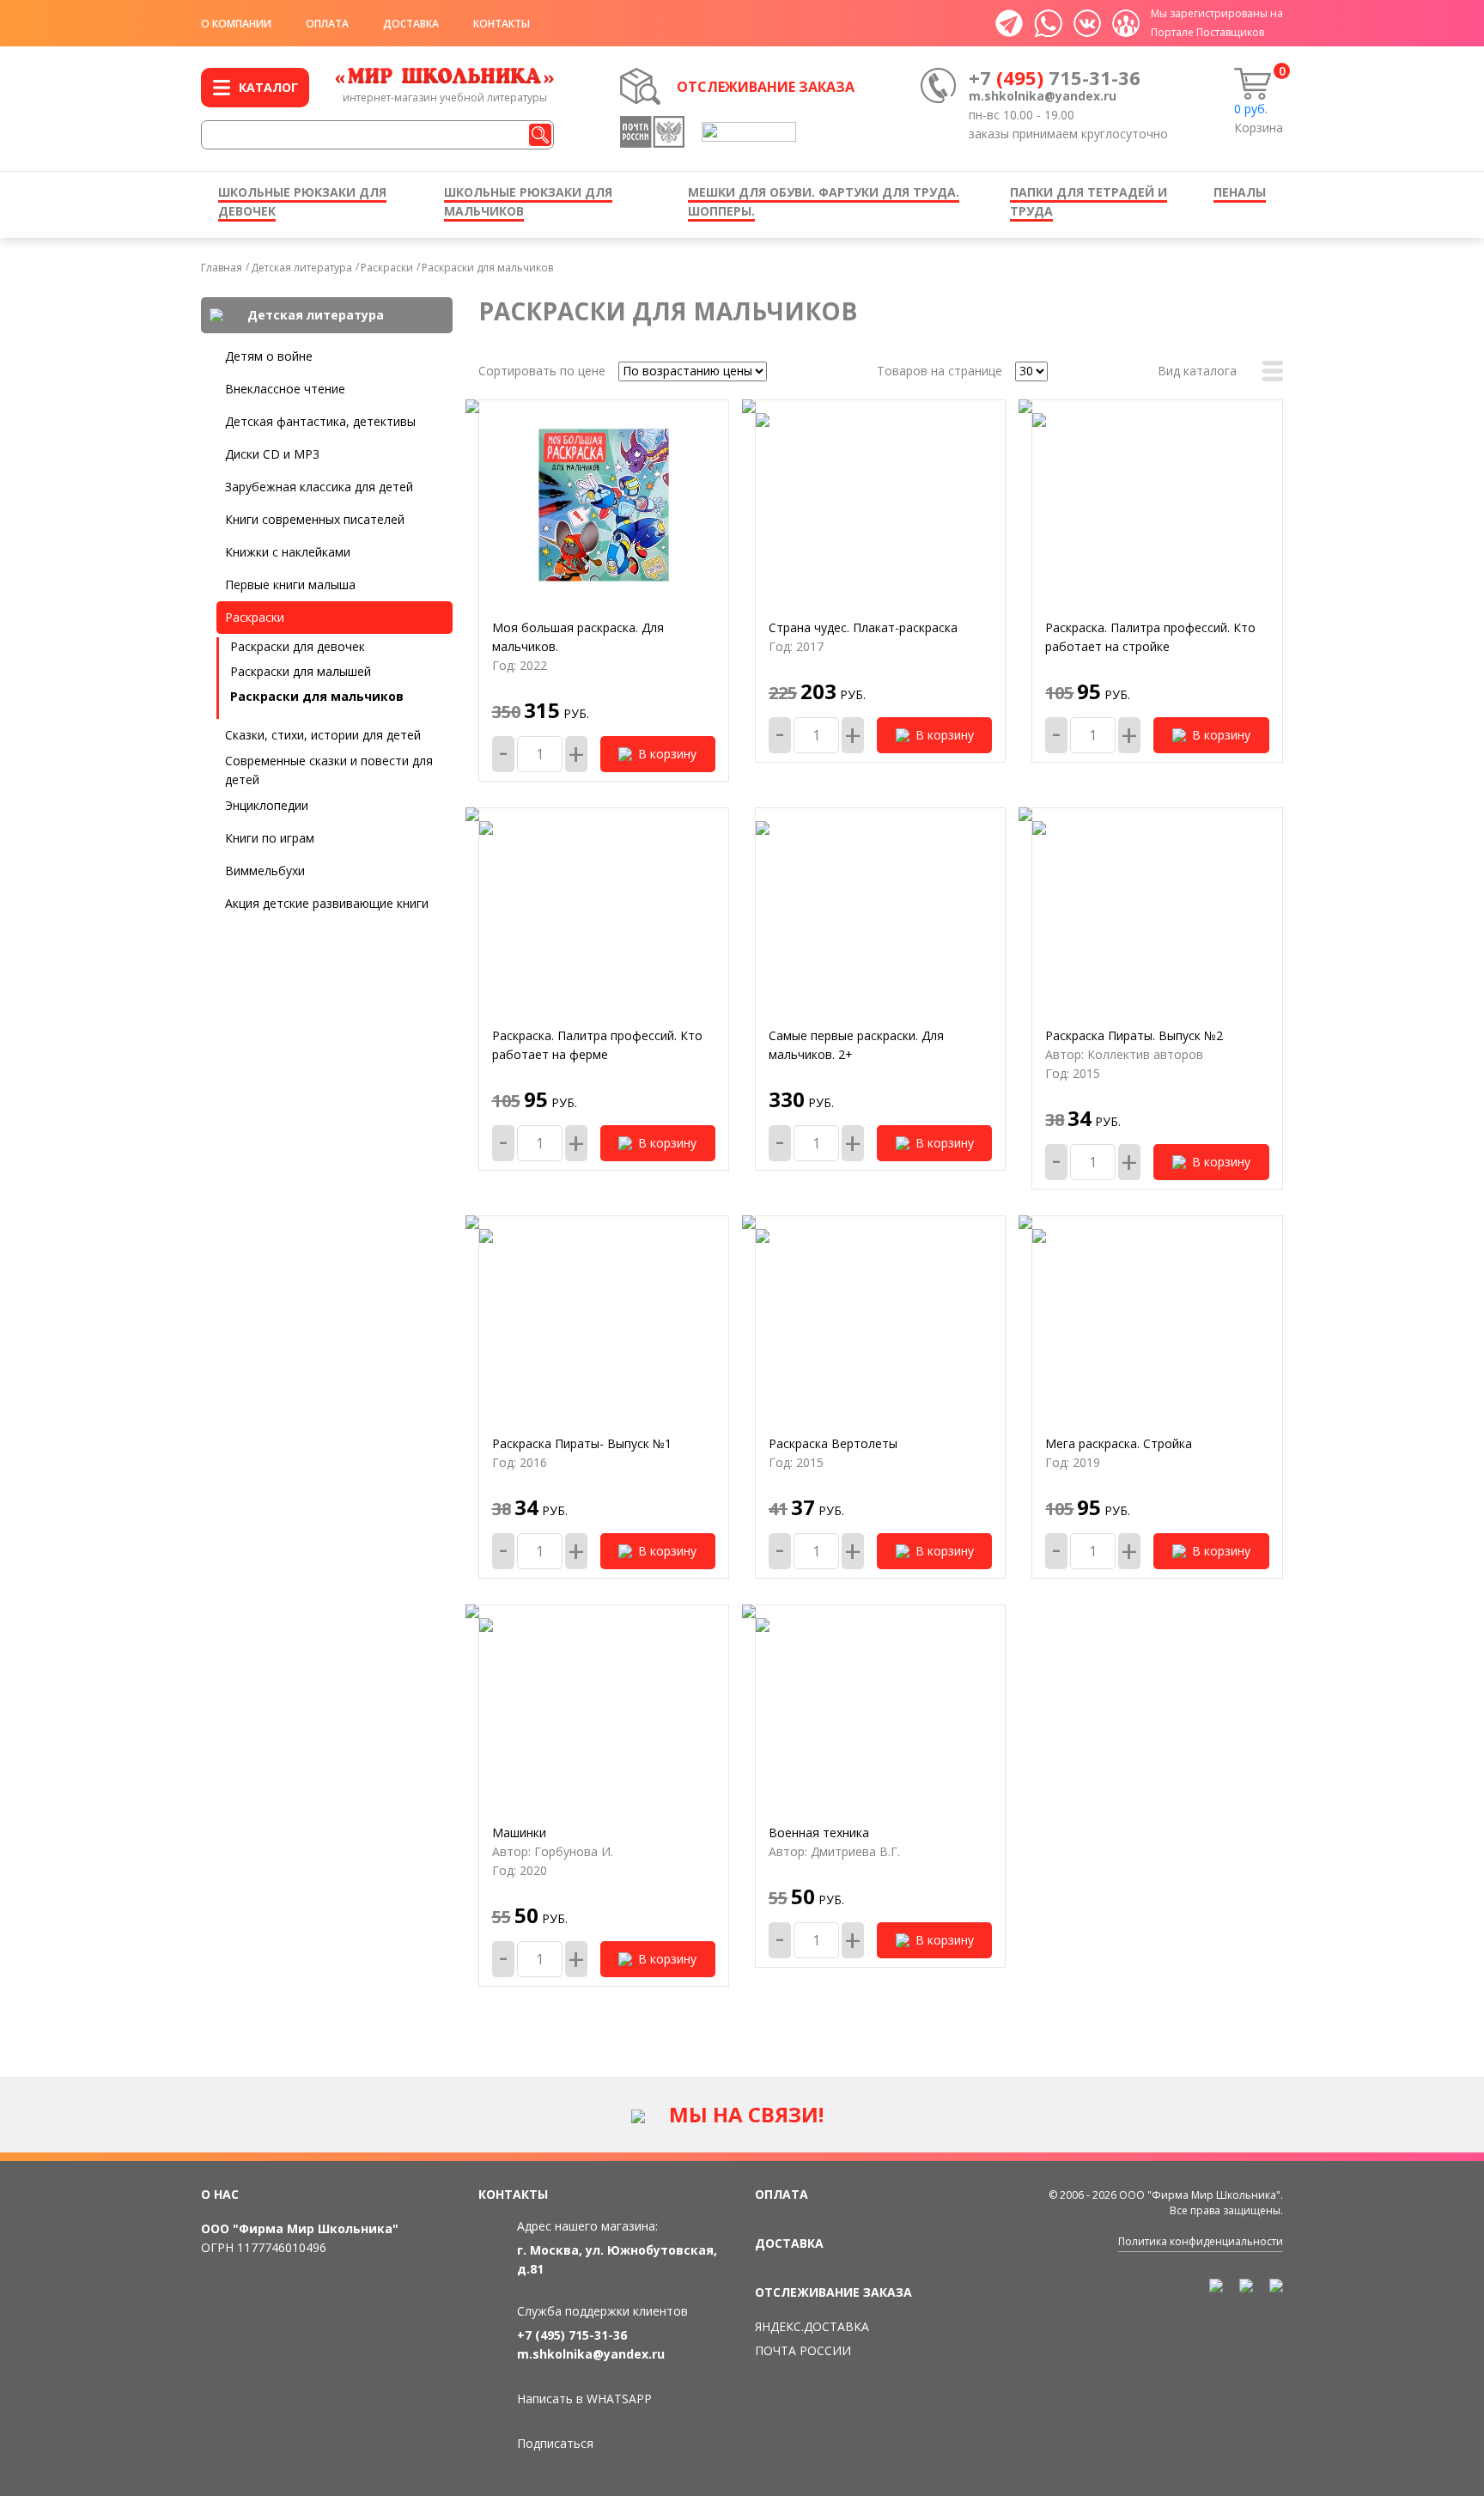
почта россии (803, 2350)
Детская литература (301, 268)
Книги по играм (270, 838)
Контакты (502, 24)
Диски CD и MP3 (272, 454)
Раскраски (387, 268)
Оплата (327, 24)
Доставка (411, 24)
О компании (236, 24)
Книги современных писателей (315, 519)
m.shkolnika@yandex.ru (1043, 96)
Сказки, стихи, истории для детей (323, 735)
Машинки (519, 1832)
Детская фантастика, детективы (320, 421)
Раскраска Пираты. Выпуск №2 (1134, 1035)
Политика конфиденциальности (1201, 2241)
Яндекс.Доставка (812, 2326)
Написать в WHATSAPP (584, 2399)
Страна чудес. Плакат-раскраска (863, 627)
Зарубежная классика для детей (319, 487)
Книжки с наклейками (288, 552)
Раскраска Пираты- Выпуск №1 (582, 1443)
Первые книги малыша (290, 584)
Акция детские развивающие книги (327, 903)
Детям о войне (269, 356)
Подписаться (555, 2443)
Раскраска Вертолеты (833, 1443)
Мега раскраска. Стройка (1119, 1443)
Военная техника (819, 1832)
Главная (222, 268)
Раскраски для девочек (298, 646)
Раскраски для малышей (301, 671)
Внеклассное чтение (285, 389)
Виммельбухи (265, 871)
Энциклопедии (267, 805)
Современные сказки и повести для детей (329, 770)
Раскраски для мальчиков (487, 268)
